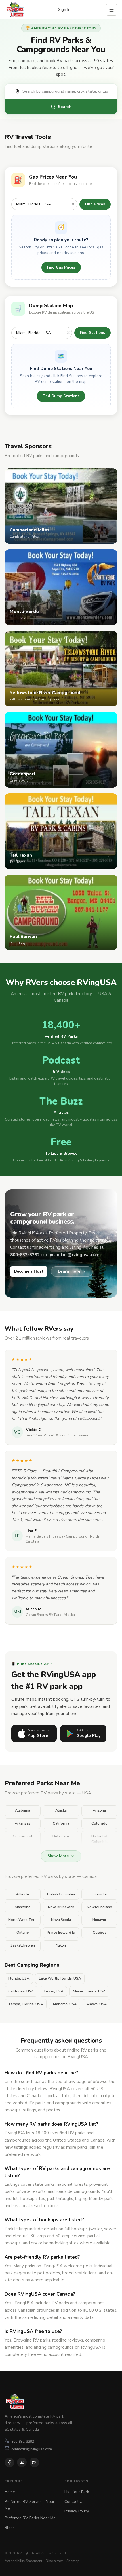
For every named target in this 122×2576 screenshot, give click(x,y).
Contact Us (74, 2502)
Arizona (99, 1810)
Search (65, 107)
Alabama (23, 1810)
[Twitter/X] (34, 2462)
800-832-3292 (23, 2441)
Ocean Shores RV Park (43, 1615)
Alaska (61, 1810)
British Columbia (61, 1894)
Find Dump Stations (61, 396)
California (61, 1823)
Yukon (61, 1945)
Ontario (23, 1933)
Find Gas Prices (61, 267)
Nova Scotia (61, 1920)
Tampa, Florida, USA (26, 2004)
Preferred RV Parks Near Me (30, 2518)
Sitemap (73, 2561)
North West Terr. (23, 1920)
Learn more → (72, 1271)
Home (10, 2492)
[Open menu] (112, 10)
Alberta (23, 1894)
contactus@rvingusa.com (32, 2449)
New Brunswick (61, 1907)
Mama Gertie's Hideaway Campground (56, 1536)
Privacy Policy (77, 2511)
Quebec (99, 1933)
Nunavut (99, 1920)
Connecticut (23, 1836)
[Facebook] (9, 2462)
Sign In (64, 10)
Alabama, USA (65, 2004)
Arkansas (23, 1823)
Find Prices (95, 204)
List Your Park (77, 2492)
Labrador (99, 1894)
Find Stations (92, 333)
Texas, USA (53, 1991)
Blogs (10, 2528)
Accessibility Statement (23, 2561)
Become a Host (29, 1271)
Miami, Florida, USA (89, 1991)
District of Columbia (99, 1839)
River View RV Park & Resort (48, 1435)
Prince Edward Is (61, 1933)
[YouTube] (22, 2462)
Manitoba (23, 1907)
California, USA (21, 1991)
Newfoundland (99, 1907)
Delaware (61, 1836)
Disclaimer (54, 2561)
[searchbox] (67, 91)
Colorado (99, 1823)
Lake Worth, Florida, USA (60, 1978)
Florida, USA (19, 1978)
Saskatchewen (23, 1945)
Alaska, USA (96, 2004)
